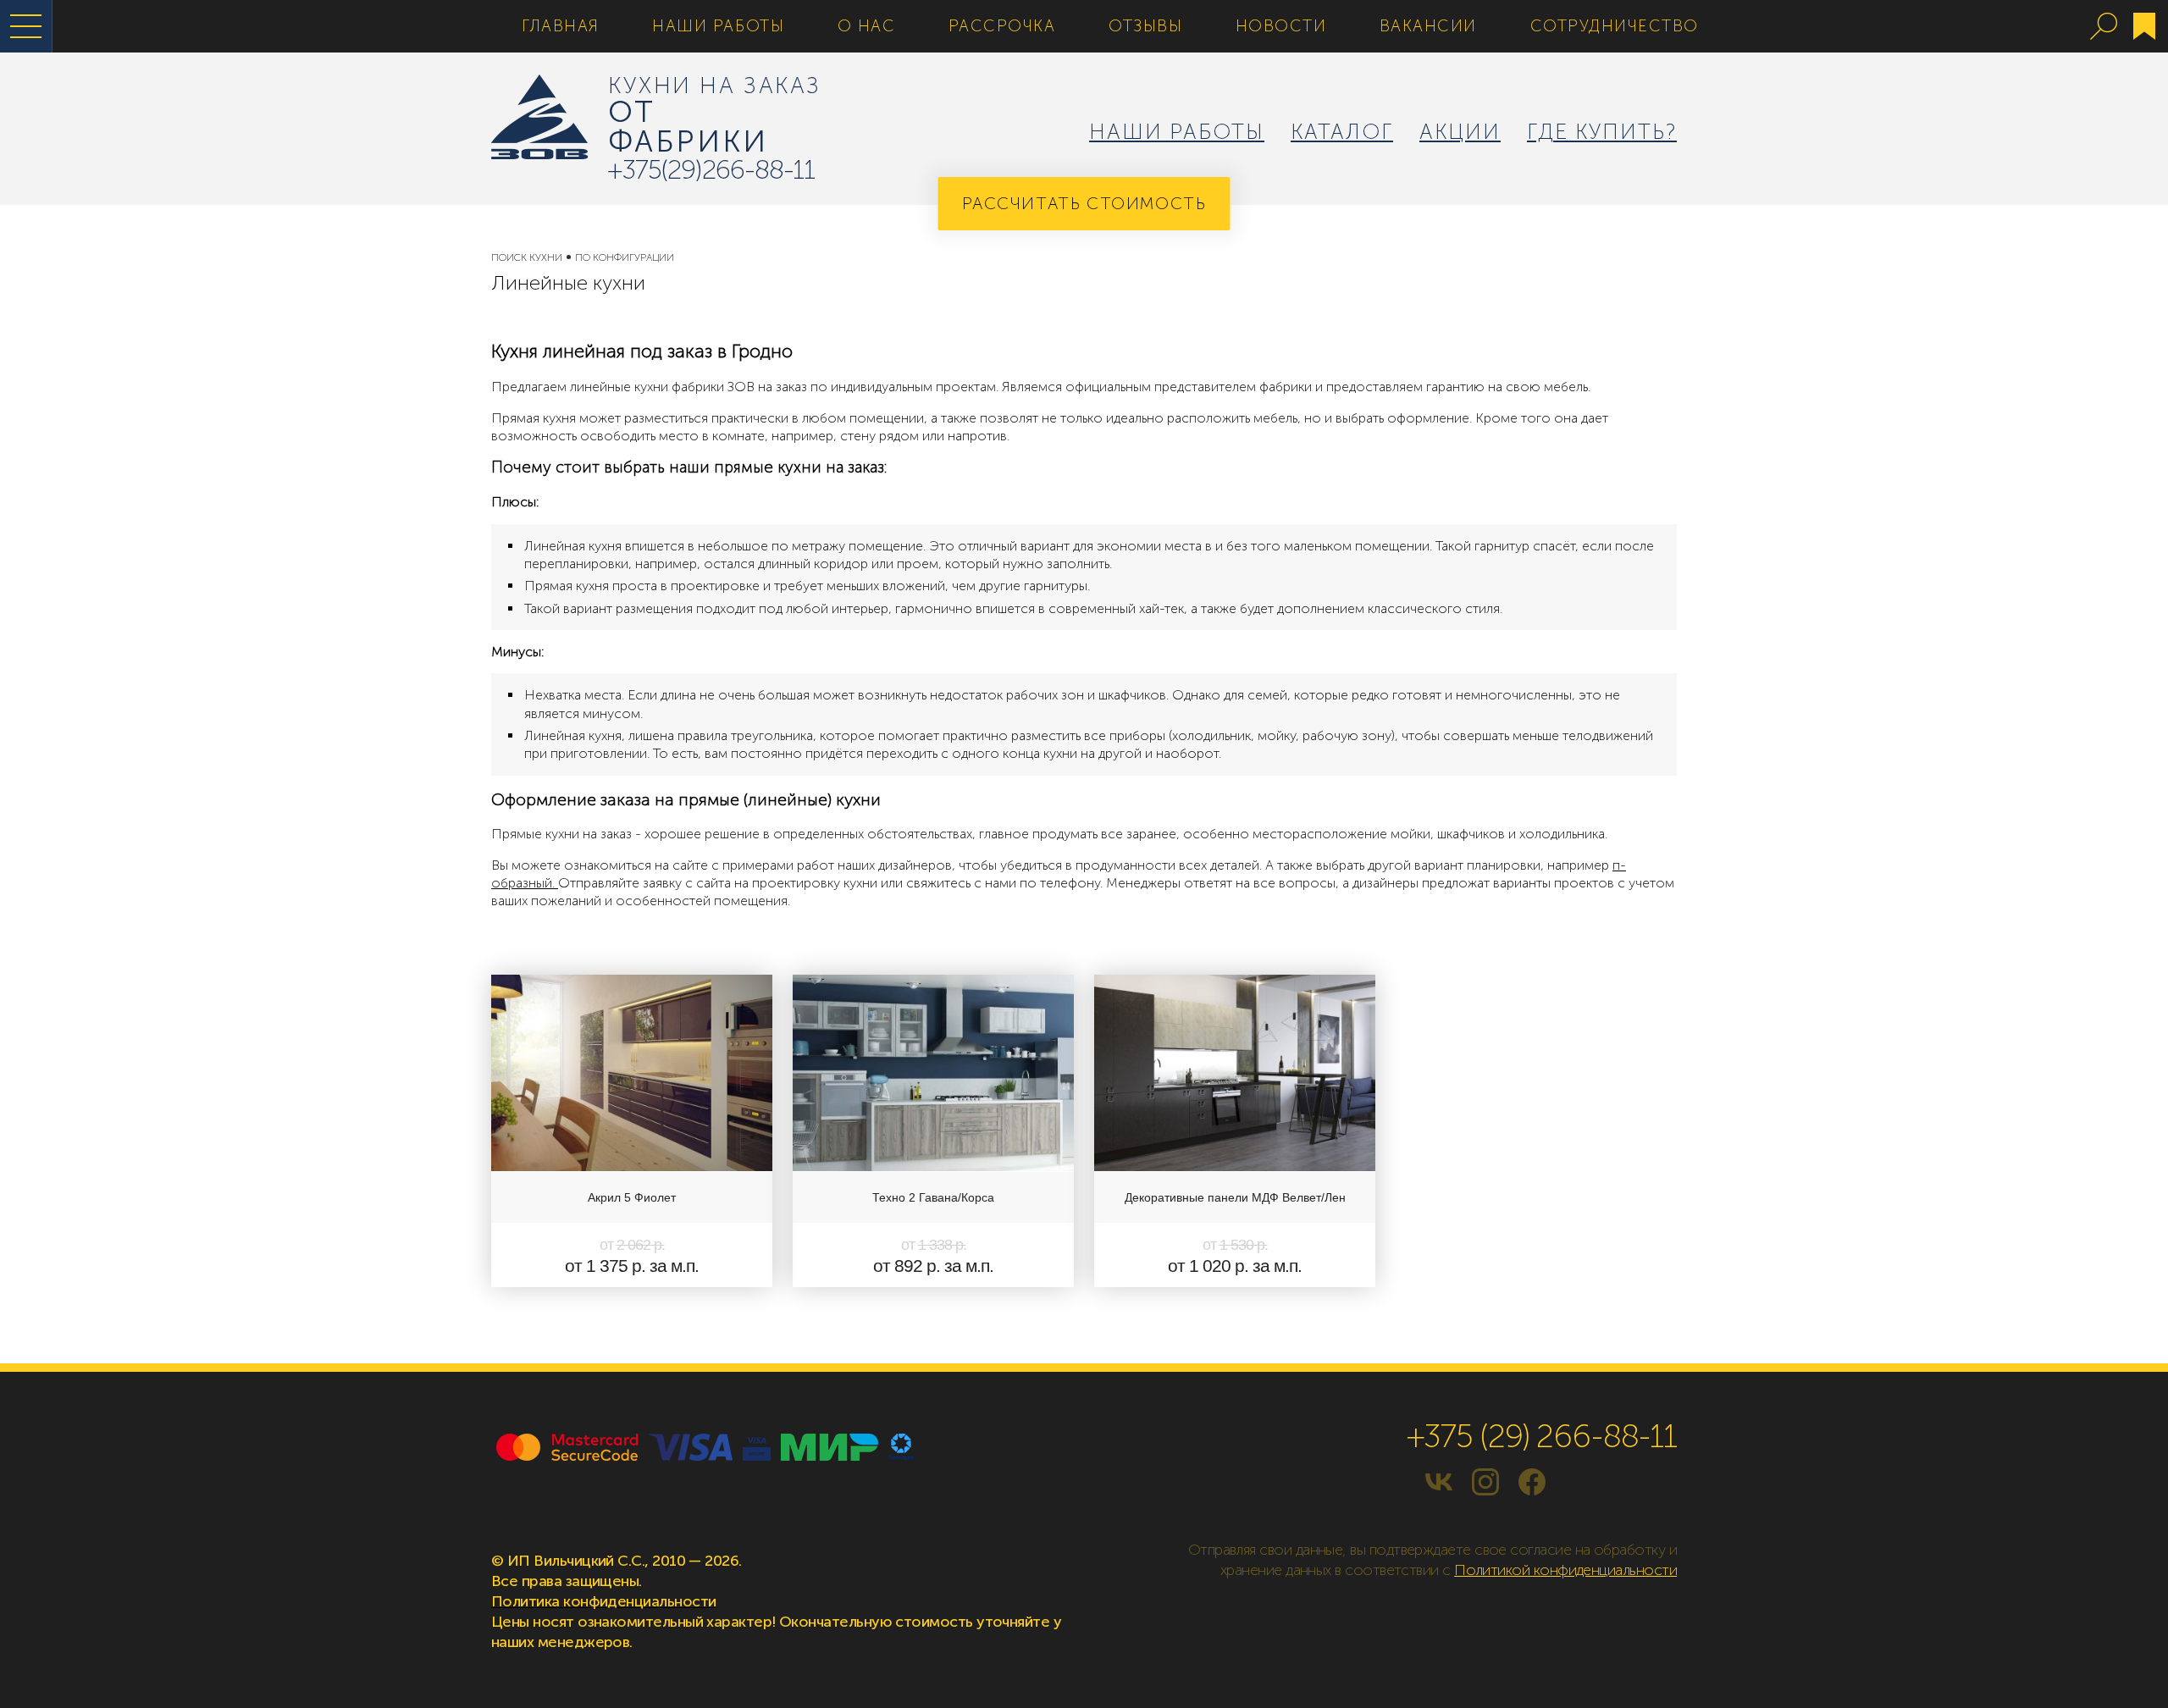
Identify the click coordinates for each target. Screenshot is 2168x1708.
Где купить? (1602, 132)
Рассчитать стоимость (1084, 203)
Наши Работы (718, 26)
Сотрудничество (1615, 26)
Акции (1460, 132)
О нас (867, 26)
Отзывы (1145, 26)
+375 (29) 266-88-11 (1542, 1436)
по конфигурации (625, 257)
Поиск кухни (527, 257)
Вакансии (1428, 26)
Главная (561, 26)
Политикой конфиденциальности (1565, 1570)
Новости (1281, 26)
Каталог (1342, 132)
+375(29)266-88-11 (711, 170)
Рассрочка (1002, 26)
